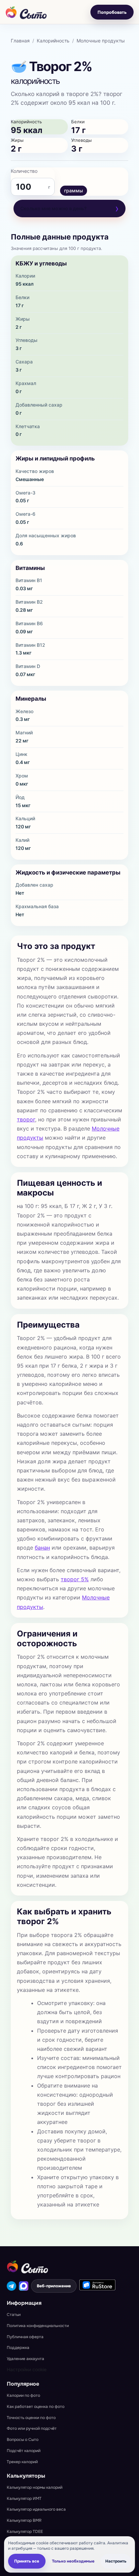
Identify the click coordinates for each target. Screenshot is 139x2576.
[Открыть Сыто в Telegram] (11, 2286)
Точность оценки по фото (31, 2418)
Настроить (116, 2561)
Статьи (14, 2315)
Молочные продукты (101, 41)
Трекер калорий (22, 2462)
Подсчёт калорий (24, 2451)
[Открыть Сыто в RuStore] (97, 2285)
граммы (74, 190)
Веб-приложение (54, 2286)
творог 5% (75, 1579)
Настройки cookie (27, 2370)
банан (42, 1548)
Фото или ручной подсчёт (32, 2428)
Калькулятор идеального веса (36, 2509)
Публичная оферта (25, 2337)
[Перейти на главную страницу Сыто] (27, 2267)
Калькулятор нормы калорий (35, 2487)
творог (26, 1119)
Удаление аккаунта (25, 2359)
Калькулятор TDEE (25, 2532)
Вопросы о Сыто (23, 2440)
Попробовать (112, 12)
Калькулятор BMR (24, 2520)
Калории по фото (23, 2395)
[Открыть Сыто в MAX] (24, 2286)
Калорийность (53, 41)
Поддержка (18, 2348)
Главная (20, 41)
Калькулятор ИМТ (24, 2499)
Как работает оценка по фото (36, 2407)
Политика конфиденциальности (38, 2326)
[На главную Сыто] (26, 12)
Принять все (27, 2561)
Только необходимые (73, 2561)
